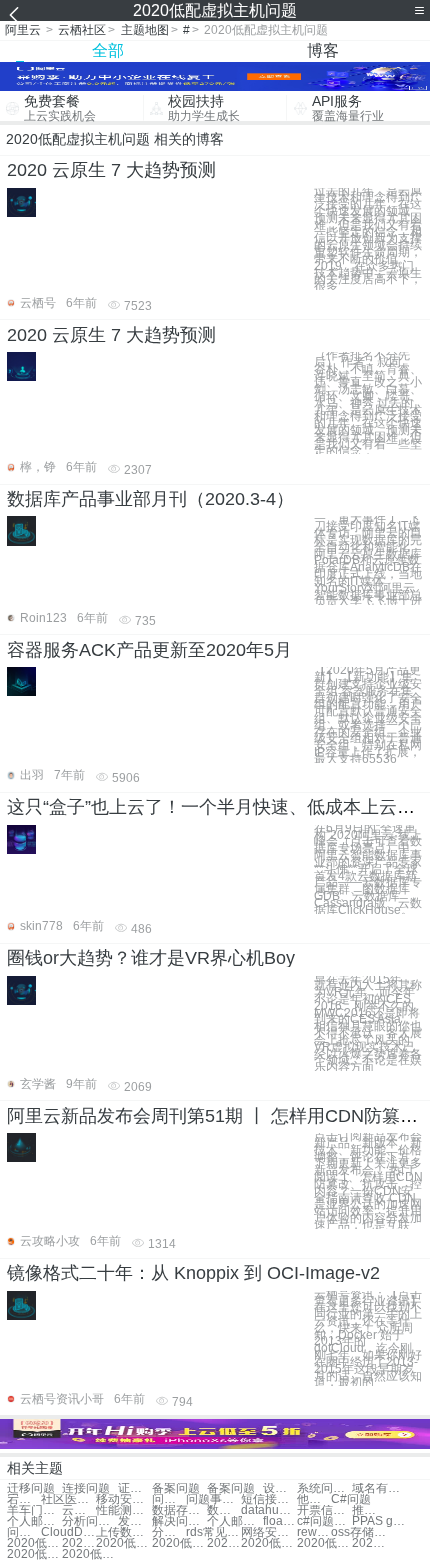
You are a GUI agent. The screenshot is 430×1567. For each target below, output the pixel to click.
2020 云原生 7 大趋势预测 (111, 170)
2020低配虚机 (123, 1543)
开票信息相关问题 (324, 1510)
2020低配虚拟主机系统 (179, 1543)
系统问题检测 (324, 1488)
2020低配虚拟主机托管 (369, 1543)
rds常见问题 (213, 1532)
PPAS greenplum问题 (379, 1521)
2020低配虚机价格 (324, 1543)
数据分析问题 (224, 1510)
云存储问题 (79, 1510)
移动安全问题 (123, 1499)
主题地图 (145, 30)
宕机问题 (24, 1499)
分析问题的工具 (89, 1521)
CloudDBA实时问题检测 (68, 1532)
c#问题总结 (324, 1521)
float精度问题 (280, 1521)
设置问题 (280, 1488)
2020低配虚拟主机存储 (268, 1543)
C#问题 (351, 1499)
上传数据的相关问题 (123, 1532)
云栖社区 (82, 30)
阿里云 (23, 30)
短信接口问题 (268, 1499)
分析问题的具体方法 (169, 1532)
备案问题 (176, 1488)
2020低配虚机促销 (34, 1554)
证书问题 (135, 1488)
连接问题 (86, 1488)
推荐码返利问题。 (369, 1510)
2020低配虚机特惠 (34, 1543)
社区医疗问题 (68, 1499)
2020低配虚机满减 (224, 1543)
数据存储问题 (179, 1510)
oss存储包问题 (358, 1532)
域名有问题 (379, 1488)
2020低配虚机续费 (89, 1554)
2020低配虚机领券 (79, 1543)
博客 (323, 50)
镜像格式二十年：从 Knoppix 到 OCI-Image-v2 (193, 1273)
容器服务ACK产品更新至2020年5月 (149, 650)
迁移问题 (31, 1488)
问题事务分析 (169, 1499)
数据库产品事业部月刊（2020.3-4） (150, 499)
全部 (108, 50)
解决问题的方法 (179, 1521)
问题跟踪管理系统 (24, 1532)
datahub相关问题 (268, 1510)
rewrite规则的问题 (314, 1532)
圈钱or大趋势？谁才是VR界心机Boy (151, 958)
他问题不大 (314, 1499)
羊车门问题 (34, 1510)
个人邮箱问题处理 (34, 1521)
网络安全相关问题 (268, 1532)
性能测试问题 (123, 1510)
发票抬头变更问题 (135, 1521)
